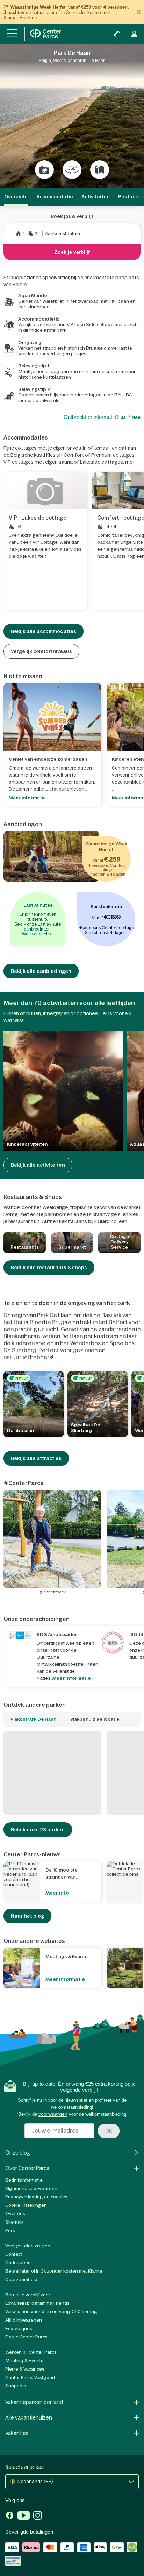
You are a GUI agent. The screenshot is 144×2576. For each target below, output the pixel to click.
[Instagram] (38, 2516)
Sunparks (16, 2386)
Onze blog (18, 2153)
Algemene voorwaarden (31, 2188)
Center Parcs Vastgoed (30, 2377)
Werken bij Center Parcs (31, 2352)
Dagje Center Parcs (26, 2337)
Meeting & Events (24, 2361)
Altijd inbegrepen (24, 2320)
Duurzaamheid (21, 2279)
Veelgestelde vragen (28, 2246)
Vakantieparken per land (34, 2402)
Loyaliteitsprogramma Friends (37, 2303)
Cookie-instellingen (26, 2205)
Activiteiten (96, 197)
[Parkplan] (100, 170)
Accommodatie (55, 197)
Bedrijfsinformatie (24, 2180)
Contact (14, 2254)
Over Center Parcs (27, 2168)
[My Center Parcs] (134, 34)
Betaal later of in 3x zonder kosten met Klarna (54, 2271)
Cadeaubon (18, 2263)
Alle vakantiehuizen (29, 2418)
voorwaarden (53, 2114)
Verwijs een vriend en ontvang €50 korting (51, 2312)
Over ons (15, 2214)
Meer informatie (72, 1678)
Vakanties (17, 2433)
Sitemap (14, 2222)
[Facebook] (10, 2516)
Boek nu (28, 18)
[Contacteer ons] (117, 34)
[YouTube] (24, 2516)
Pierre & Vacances (25, 2369)
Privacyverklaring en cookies (36, 2197)
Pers (10, 2230)
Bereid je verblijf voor (28, 2295)
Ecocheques (19, 2328)
